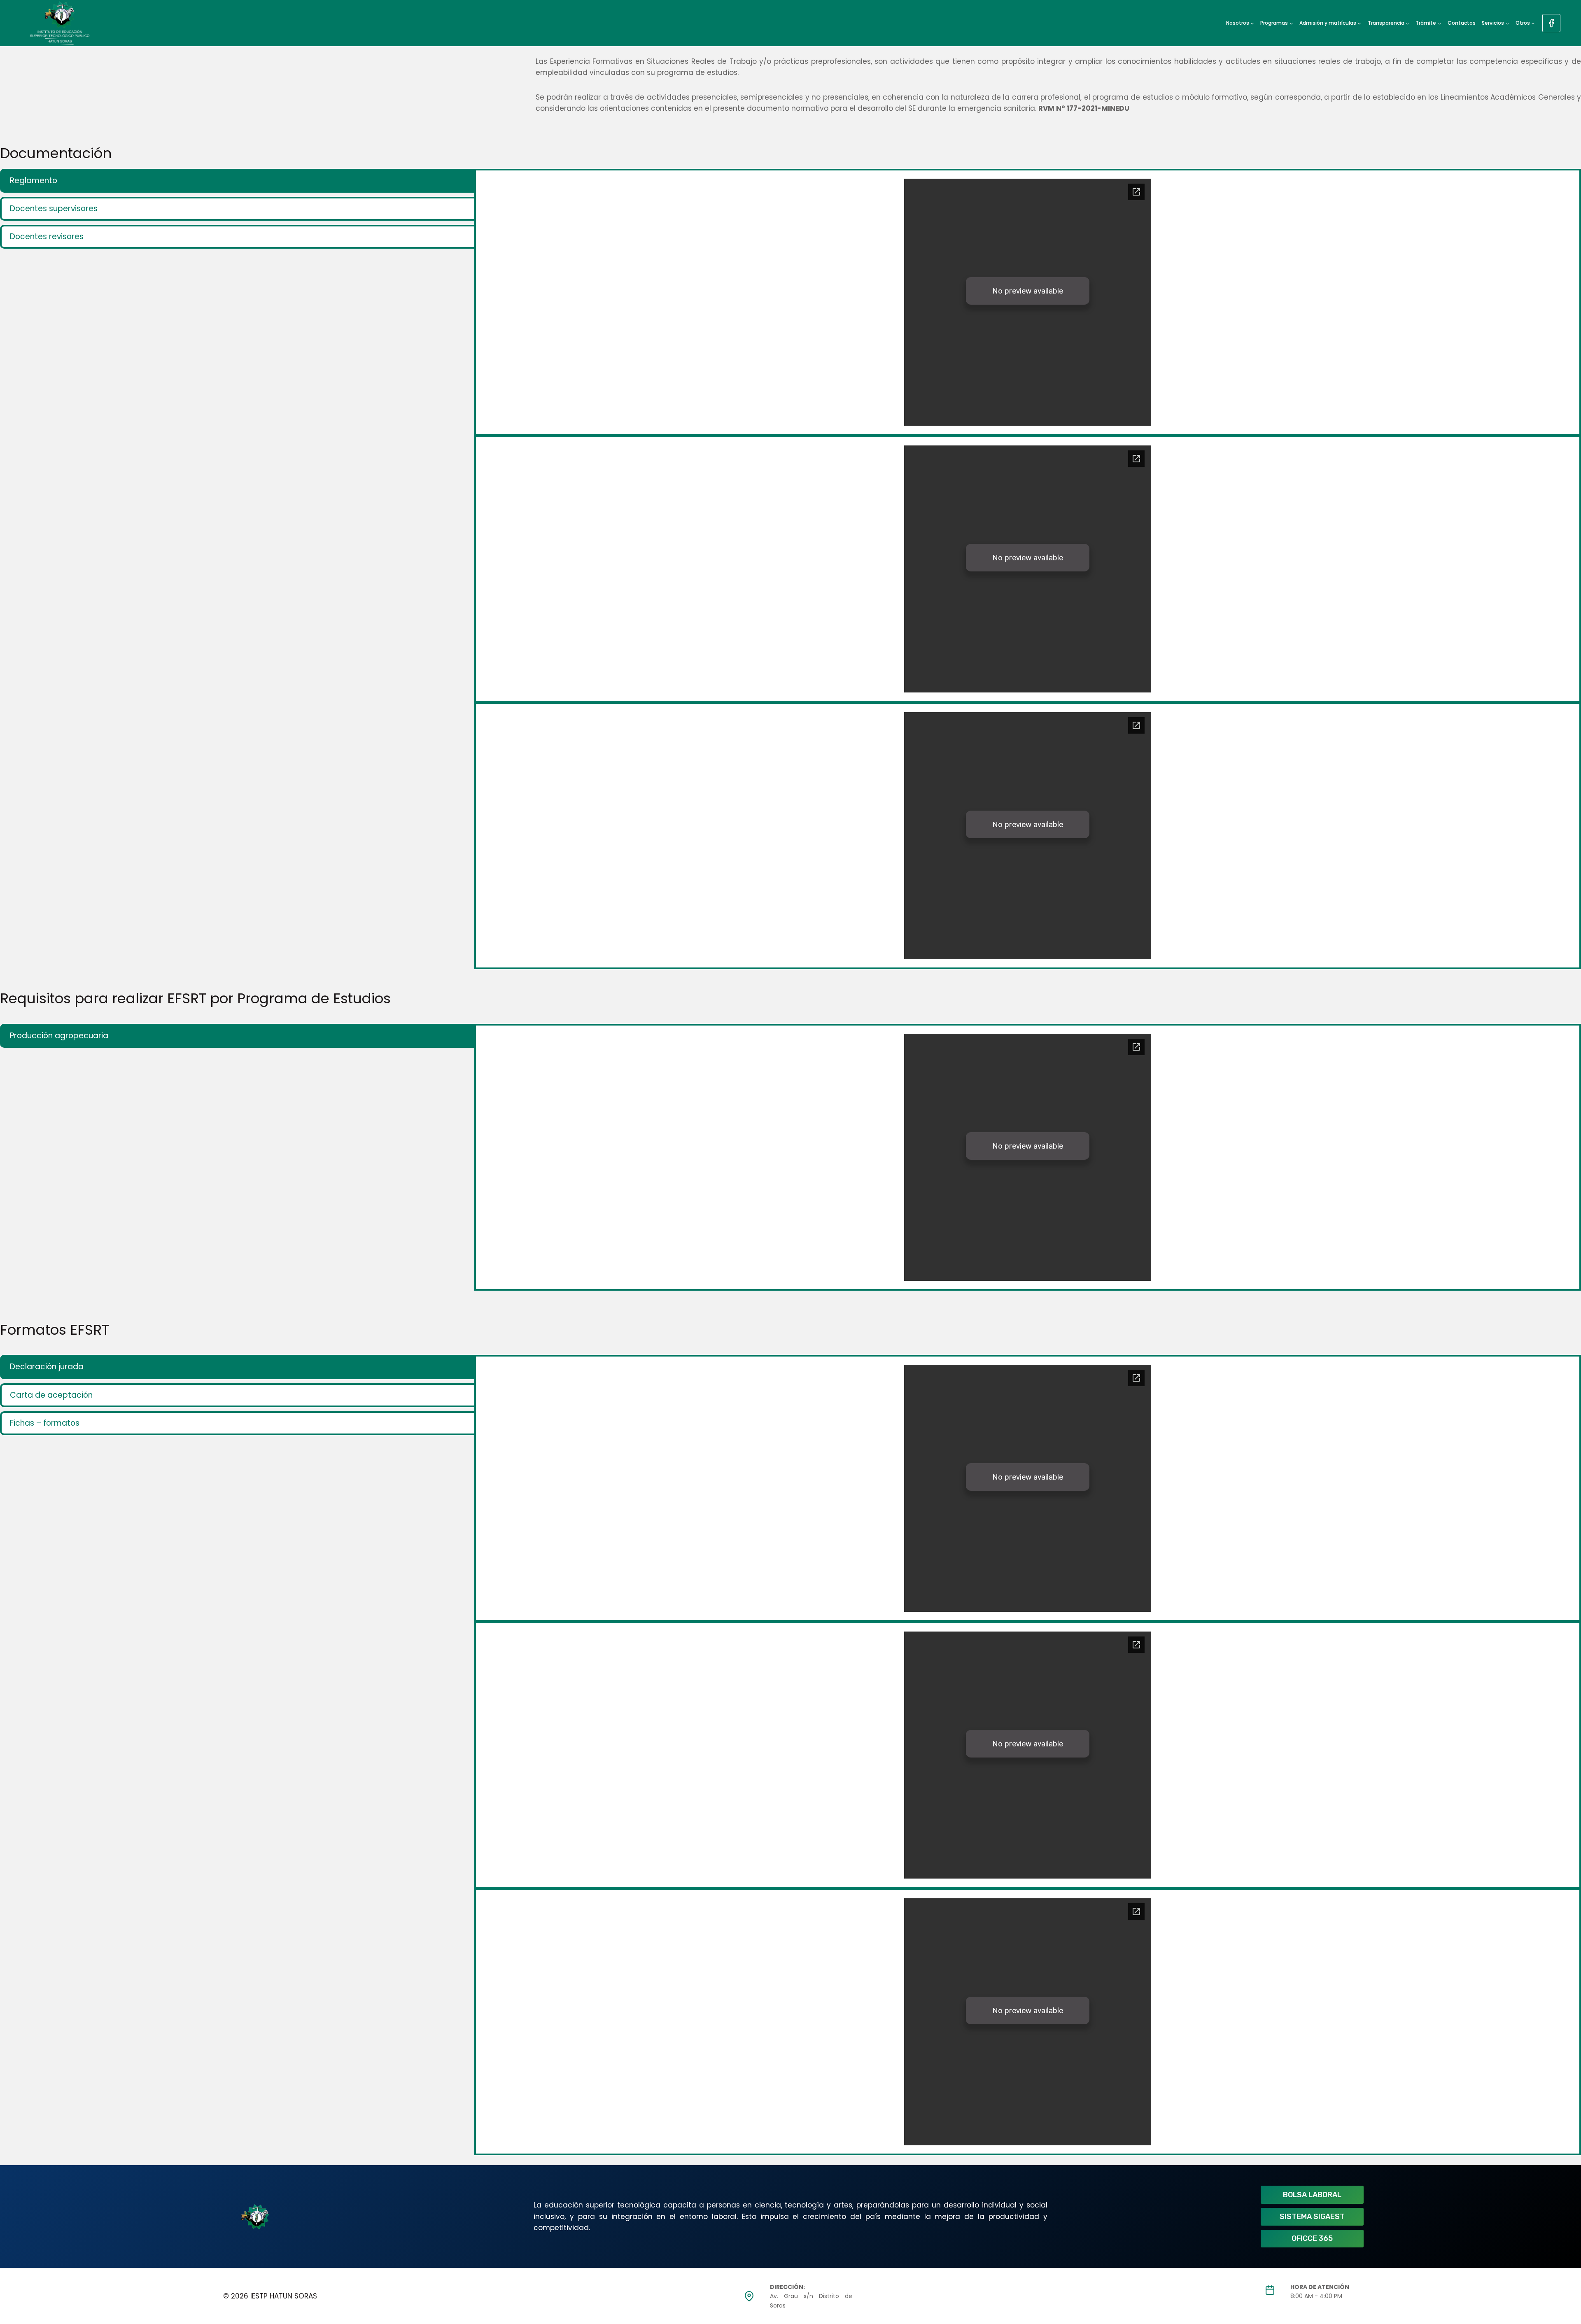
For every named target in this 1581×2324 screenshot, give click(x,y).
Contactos (1462, 23)
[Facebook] (1551, 23)
